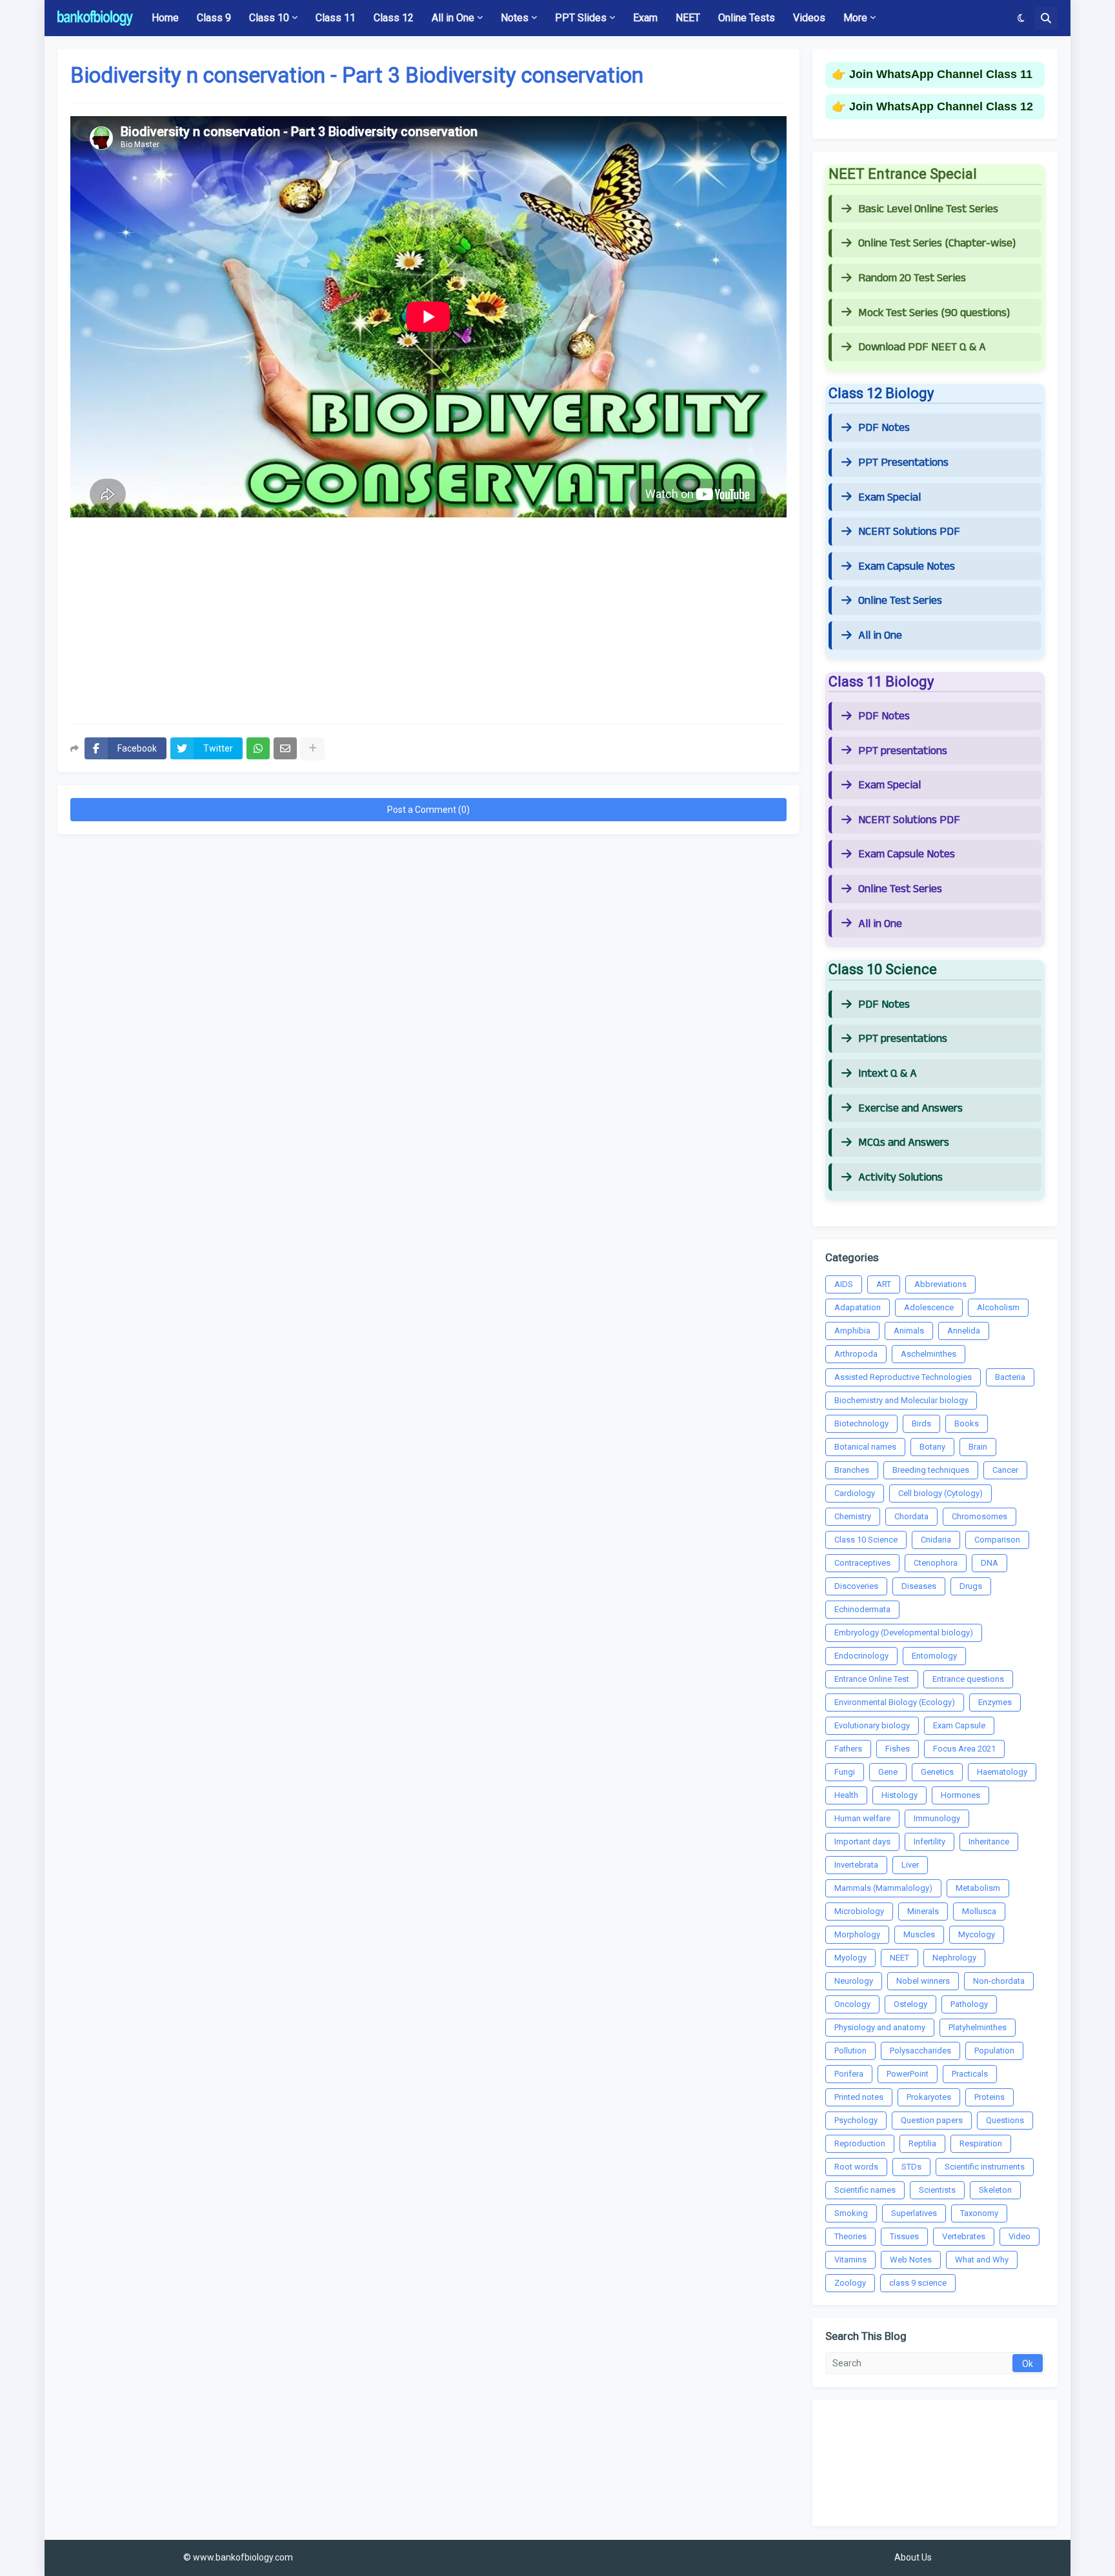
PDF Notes (884, 428)
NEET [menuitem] (688, 18)
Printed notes (859, 2097)
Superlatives (914, 2213)
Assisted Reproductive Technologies (903, 1377)
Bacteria (1010, 1377)
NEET (899, 1958)
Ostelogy (910, 2004)
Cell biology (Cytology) (940, 1493)
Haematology (1002, 1772)
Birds (921, 1423)
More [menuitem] (855, 18)
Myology (850, 1958)
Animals (909, 1331)
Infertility (929, 1842)
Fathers (848, 1749)
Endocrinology (861, 1656)
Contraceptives (862, 1563)
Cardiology (855, 1493)
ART (884, 1284)
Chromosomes (979, 1516)
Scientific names (865, 2190)
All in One (880, 635)
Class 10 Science (866, 1540)
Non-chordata (999, 1981)
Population (994, 2051)
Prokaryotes (929, 2097)
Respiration (981, 2143)
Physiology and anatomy (880, 2027)
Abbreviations (940, 1284)
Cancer (1005, 1470)
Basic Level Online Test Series (928, 209)
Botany (932, 1447)
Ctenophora (936, 1563)
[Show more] (312, 748)
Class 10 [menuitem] (269, 18)
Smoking (851, 2213)
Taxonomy (979, 2213)
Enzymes (995, 1702)
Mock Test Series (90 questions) (934, 313)
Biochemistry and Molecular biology (901, 1400)
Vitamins (850, 2260)
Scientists (937, 2190)
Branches (852, 1470)
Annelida (964, 1331)
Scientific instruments (985, 2167)
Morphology (857, 1934)
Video (1020, 2236)
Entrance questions (968, 1679)
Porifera (849, 2074)
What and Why (982, 2260)
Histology (899, 1795)
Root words (856, 2167)
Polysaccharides (920, 2051)
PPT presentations (903, 751)
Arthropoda (856, 1354)
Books (967, 1423)
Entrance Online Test (872, 1679)
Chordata (911, 1516)
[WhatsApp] (258, 748)
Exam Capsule (959, 1725)
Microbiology (859, 1911)
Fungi (845, 1772)
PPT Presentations (903, 463)
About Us (913, 2557)
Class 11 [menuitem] (336, 18)
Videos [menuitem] (809, 18)
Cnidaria (936, 1540)
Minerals (923, 1911)
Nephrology (954, 1958)
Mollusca (979, 1911)
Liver (910, 1865)
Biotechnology (861, 1423)
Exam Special (889, 497)
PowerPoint (908, 2074)
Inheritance (989, 1842)
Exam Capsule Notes (907, 566)
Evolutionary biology (872, 1725)
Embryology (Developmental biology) (904, 1632)
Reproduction (860, 2143)
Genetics (937, 1772)
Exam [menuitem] (645, 18)
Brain (978, 1447)
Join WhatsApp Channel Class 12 (941, 106)
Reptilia (922, 2143)
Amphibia (852, 1331)
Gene (888, 1772)
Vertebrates (964, 2236)
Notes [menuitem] (515, 18)
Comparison (997, 1540)
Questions (1005, 2120)
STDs (911, 2167)
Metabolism (978, 1888)
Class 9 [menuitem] (214, 18)
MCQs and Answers (904, 1143)
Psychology (856, 2120)
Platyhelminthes (978, 2027)
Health (846, 1795)
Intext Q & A (888, 1073)
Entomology (934, 1656)
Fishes (898, 1749)
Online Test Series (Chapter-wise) (937, 243)
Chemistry (853, 1516)
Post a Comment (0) (428, 810)
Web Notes (911, 2260)
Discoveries (856, 1586)
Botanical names (865, 1447)
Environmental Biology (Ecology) (895, 1702)
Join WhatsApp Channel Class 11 (941, 74)
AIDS (844, 1284)
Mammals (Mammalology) (883, 1888)
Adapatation (858, 1307)
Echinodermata (862, 1609)
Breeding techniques (931, 1470)
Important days (862, 1842)
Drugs (971, 1586)
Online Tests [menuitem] (747, 18)
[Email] (285, 748)
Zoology (850, 2283)
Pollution (850, 2051)
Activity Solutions (900, 1177)
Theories (850, 2236)
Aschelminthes (929, 1354)
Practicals (970, 2074)
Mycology (977, 1934)
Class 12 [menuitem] (394, 18)
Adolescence (929, 1307)
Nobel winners (923, 1981)
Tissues (904, 2236)
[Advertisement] (428, 621)
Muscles (919, 1934)
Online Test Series (900, 601)
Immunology (937, 1818)
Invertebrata (856, 1865)
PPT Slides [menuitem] (581, 18)
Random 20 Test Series (912, 278)
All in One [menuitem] (453, 18)
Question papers (932, 2120)
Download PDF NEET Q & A (922, 347)
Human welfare (862, 1818)
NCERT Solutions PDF (909, 532)
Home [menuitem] (165, 18)
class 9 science (918, 2283)
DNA (989, 1563)
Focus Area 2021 (964, 1749)
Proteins (989, 2097)
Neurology (854, 1981)
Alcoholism (998, 1307)
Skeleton (995, 2190)
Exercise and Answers (910, 1108)
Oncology (852, 2004)
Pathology (969, 2004)
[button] (1021, 18)
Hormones (960, 1795)
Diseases (919, 1586)
